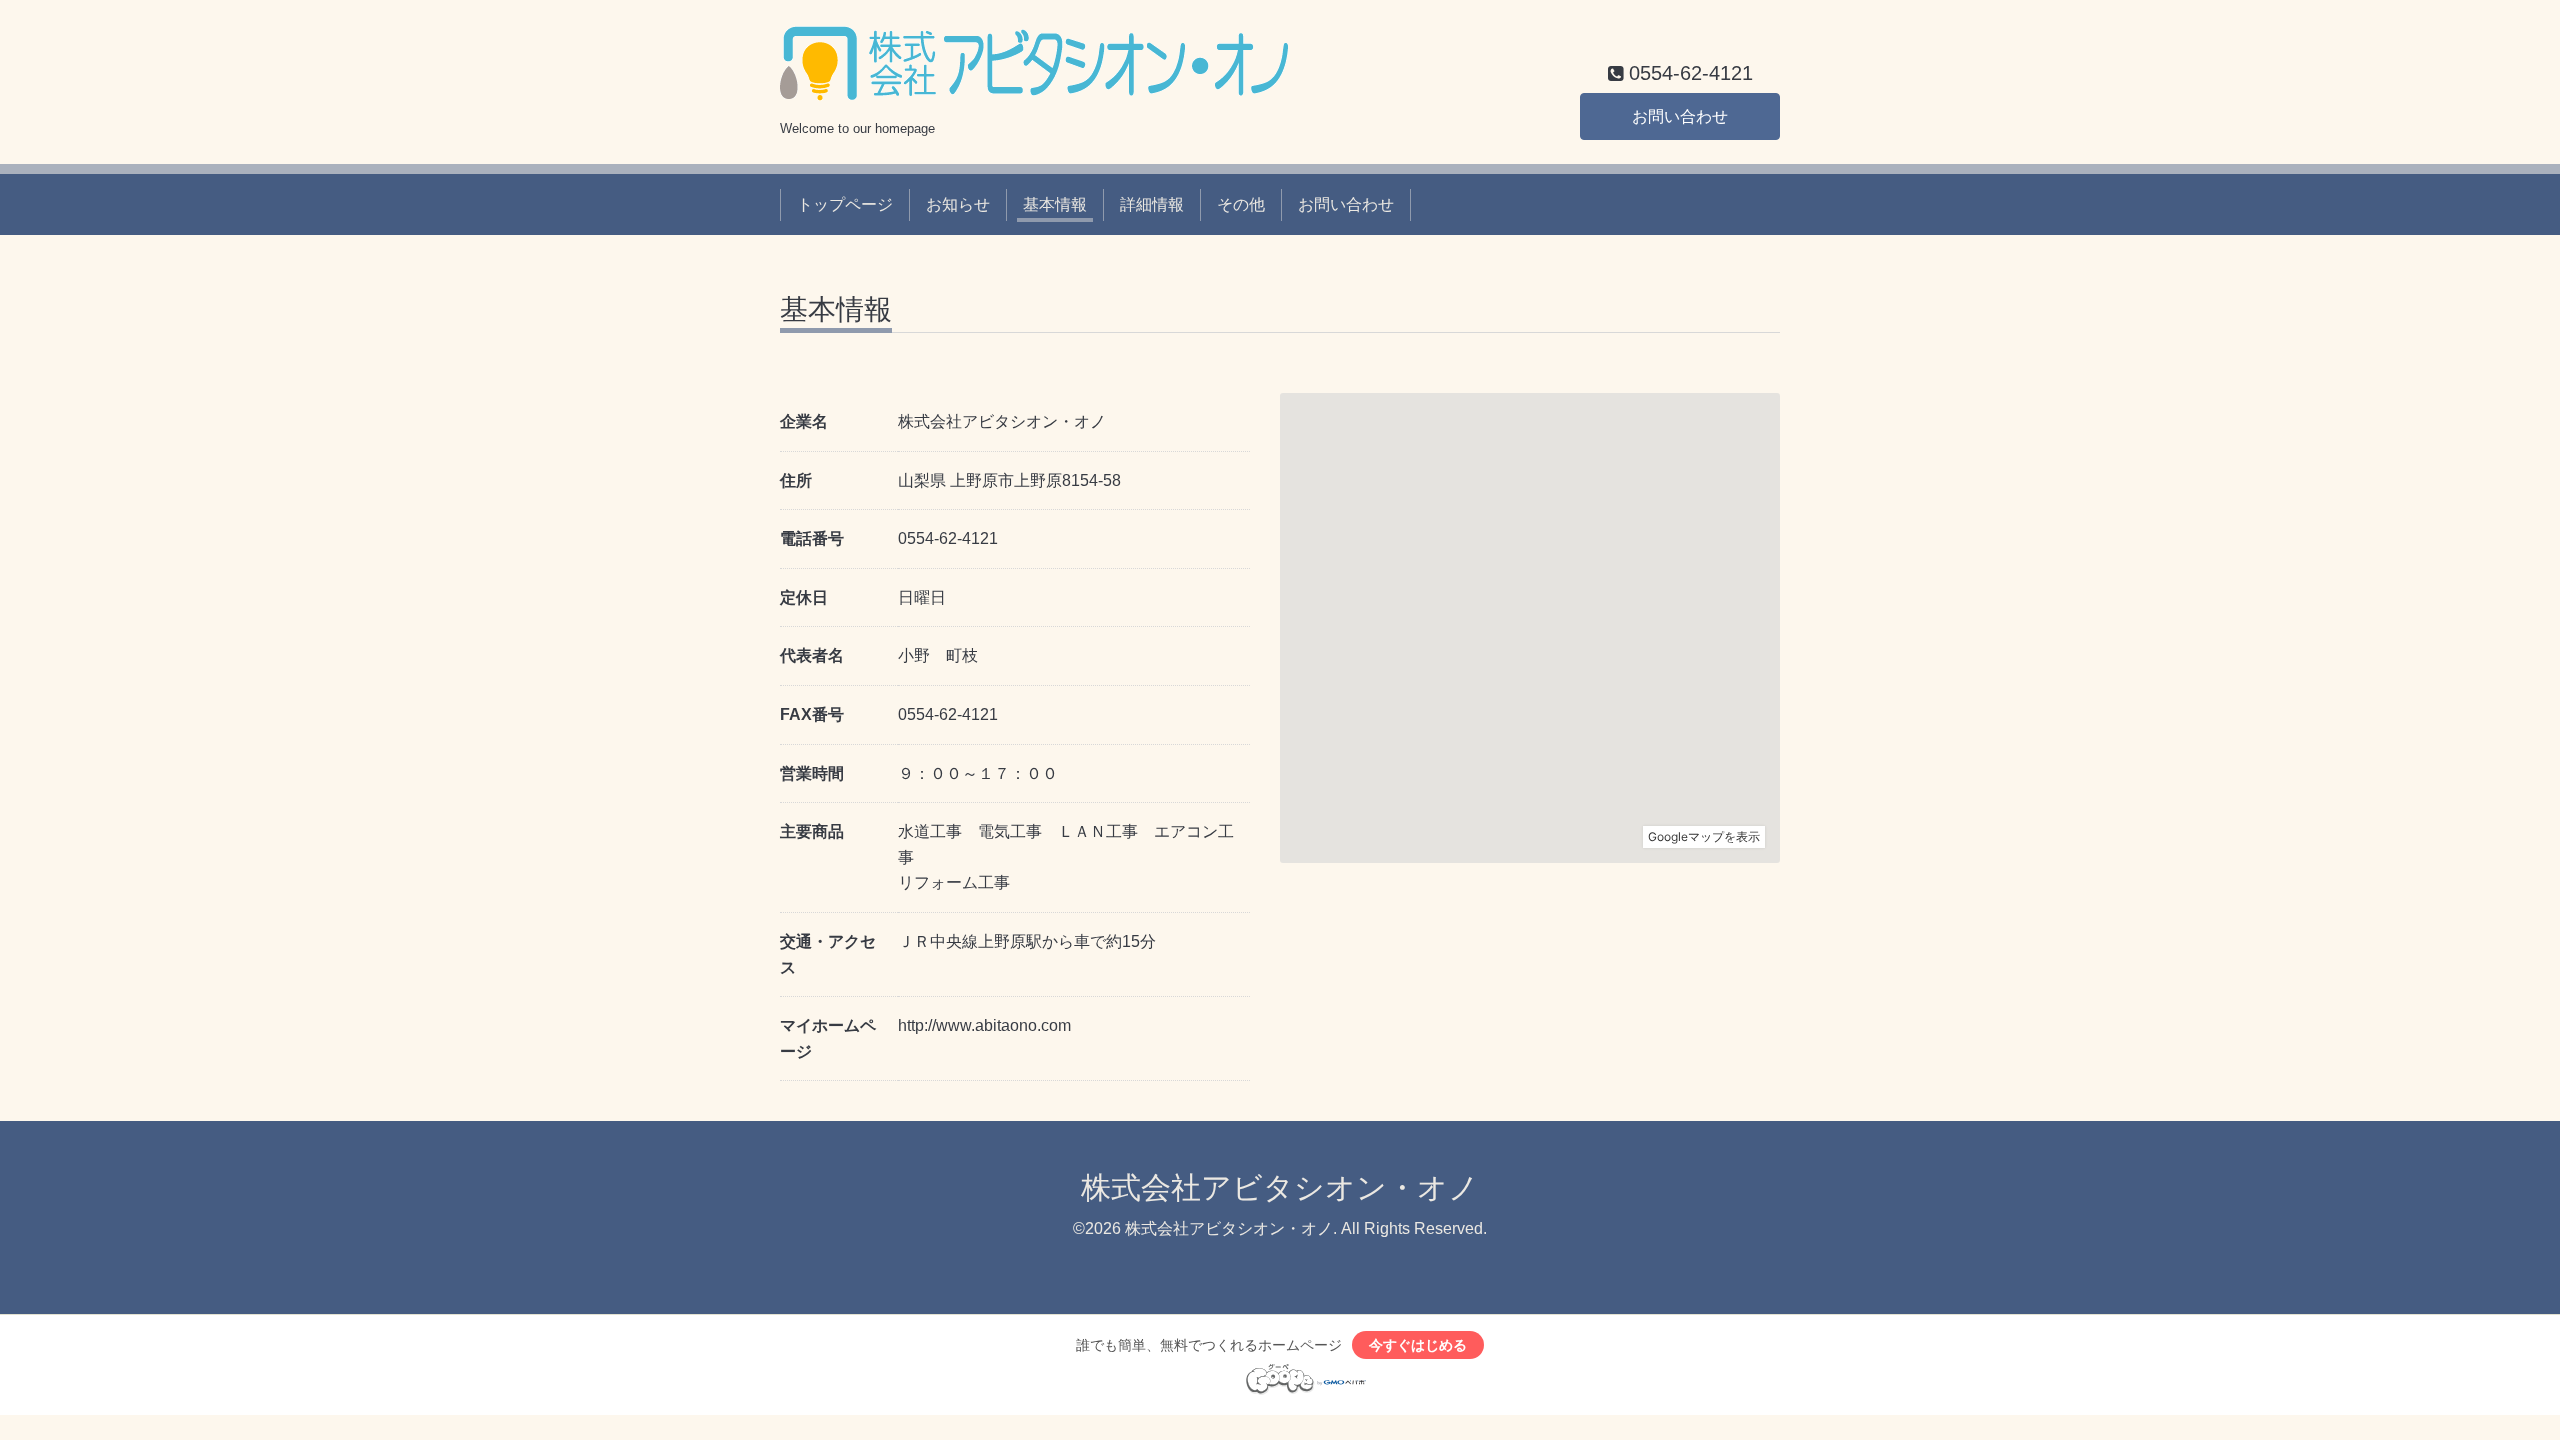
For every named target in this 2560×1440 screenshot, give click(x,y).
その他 (1241, 204)
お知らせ (958, 204)
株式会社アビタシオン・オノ (1280, 1187)
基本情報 (1055, 204)
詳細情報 (1152, 204)
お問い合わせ (1680, 116)
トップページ (845, 204)
